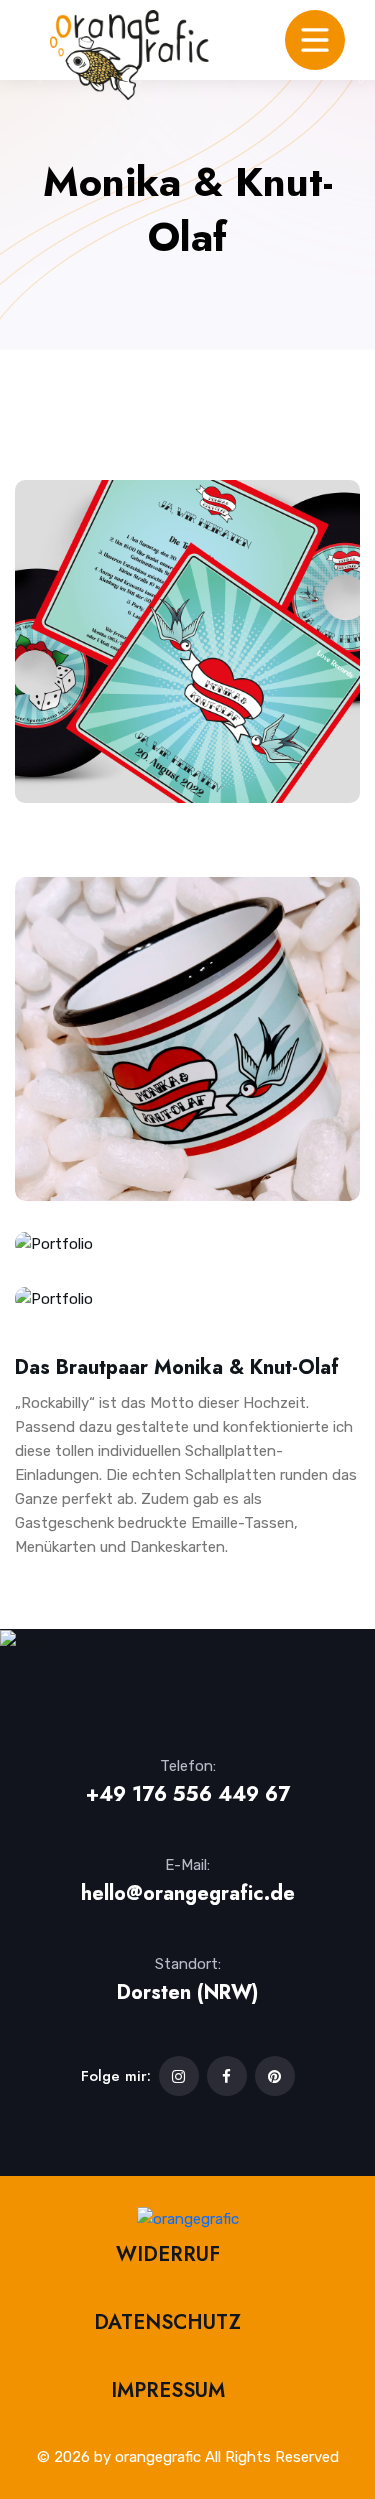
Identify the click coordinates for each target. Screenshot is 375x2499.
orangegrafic (158, 2457)
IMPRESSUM (168, 2390)
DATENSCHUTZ (167, 2322)
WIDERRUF (168, 2254)
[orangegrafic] (130, 55)
